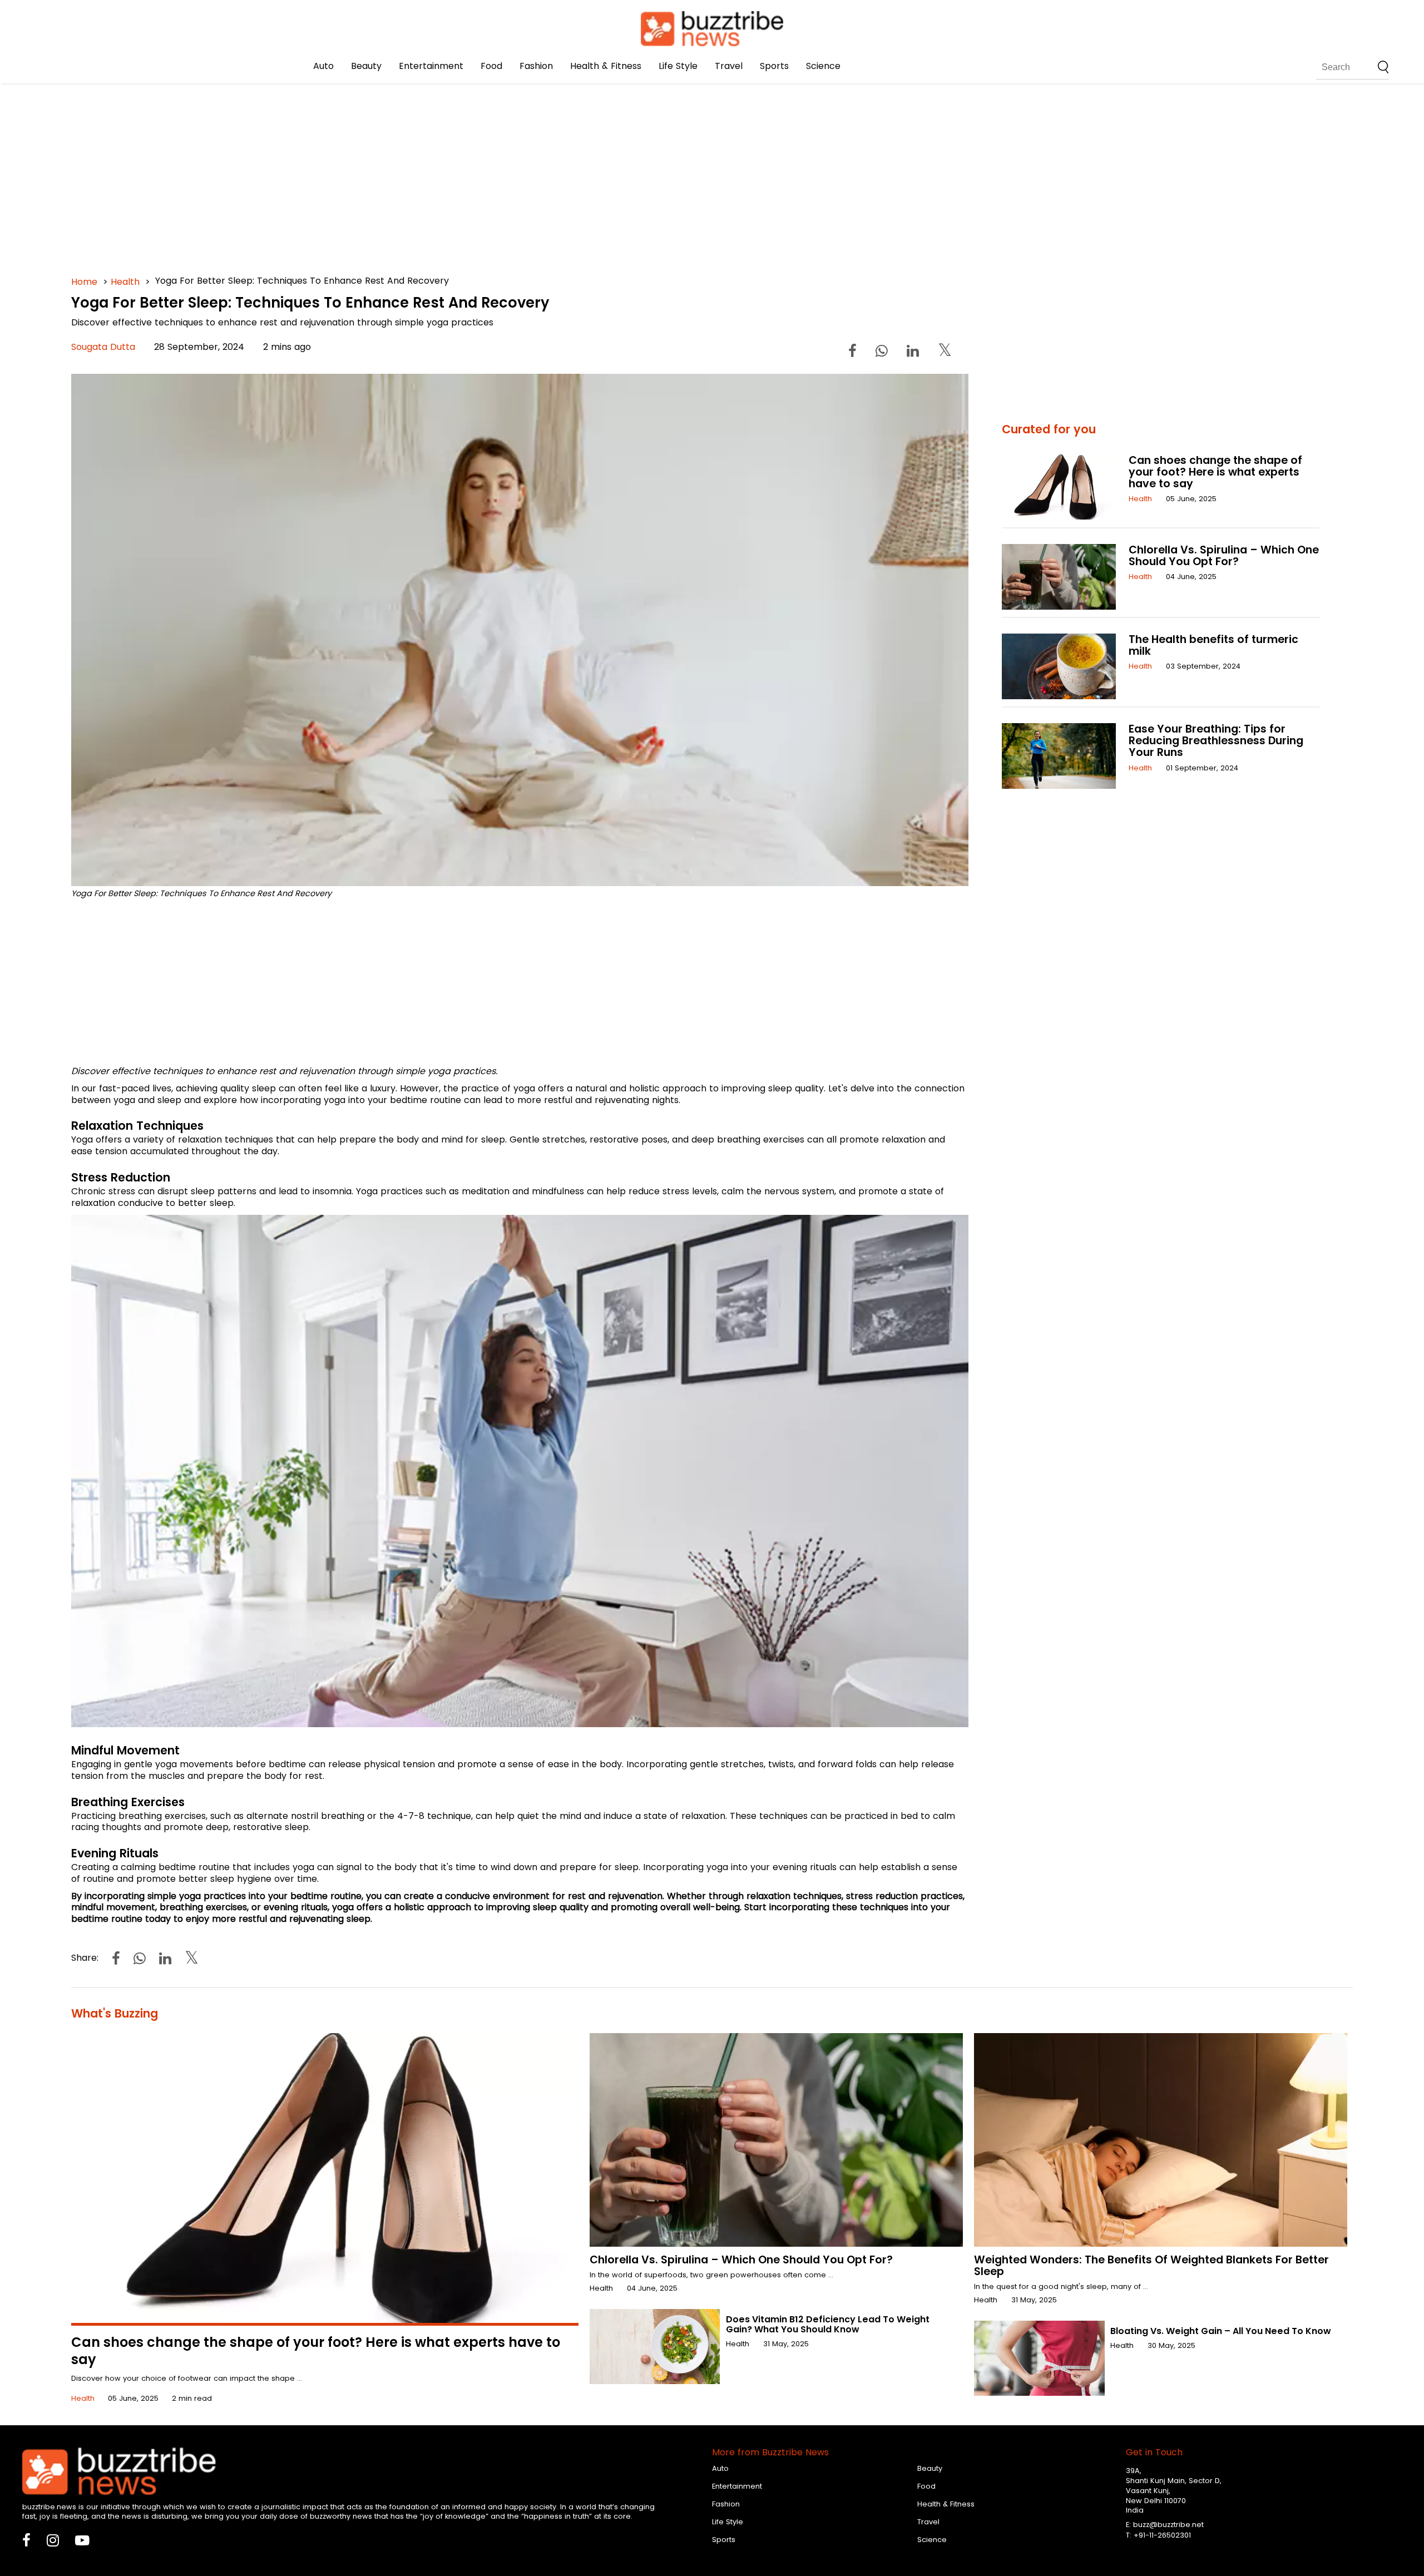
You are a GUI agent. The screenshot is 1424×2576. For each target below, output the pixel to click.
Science (823, 66)
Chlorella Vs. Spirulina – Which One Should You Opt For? (1224, 556)
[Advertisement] (405, 167)
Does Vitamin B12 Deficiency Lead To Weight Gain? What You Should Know (828, 2324)
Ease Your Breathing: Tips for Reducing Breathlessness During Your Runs (1216, 741)
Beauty (366, 66)
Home (84, 282)
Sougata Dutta (103, 347)
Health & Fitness (606, 66)
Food (491, 66)
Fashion (536, 66)
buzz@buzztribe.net (1168, 2525)
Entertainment (431, 66)
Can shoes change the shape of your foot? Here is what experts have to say (1215, 472)
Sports (774, 66)
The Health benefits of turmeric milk (1213, 645)
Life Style (678, 66)
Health (125, 282)
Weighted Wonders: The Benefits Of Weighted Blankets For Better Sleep (1151, 2266)
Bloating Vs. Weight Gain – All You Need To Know (1221, 2331)
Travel (729, 66)
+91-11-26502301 (1162, 2535)
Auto (323, 66)
